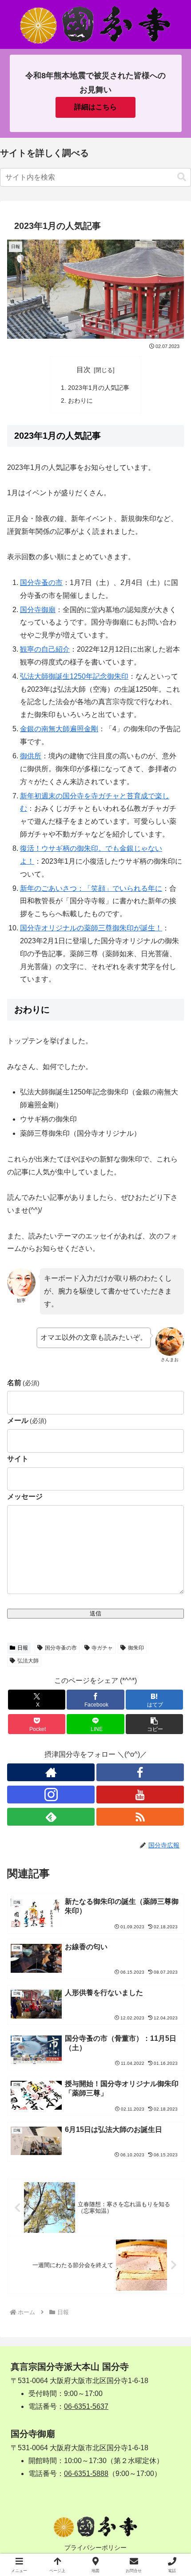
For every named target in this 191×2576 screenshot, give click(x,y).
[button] (182, 177)
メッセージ (25, 1496)
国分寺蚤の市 (41, 583)
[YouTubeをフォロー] (140, 1795)
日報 (23, 1648)
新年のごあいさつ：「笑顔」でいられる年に (91, 888)
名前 (23, 1383)
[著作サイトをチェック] (51, 1772)
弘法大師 (28, 1661)
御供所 (31, 756)
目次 (84, 370)
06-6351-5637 (86, 2406)
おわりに (80, 401)
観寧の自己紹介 (45, 649)
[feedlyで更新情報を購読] (51, 1817)
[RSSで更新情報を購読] (140, 1817)
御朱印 (136, 1648)
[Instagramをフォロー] (51, 1795)
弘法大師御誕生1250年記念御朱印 (74, 676)
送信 (95, 1613)
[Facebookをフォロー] (140, 1772)
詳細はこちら (95, 107)
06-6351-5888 (86, 2474)
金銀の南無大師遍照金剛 (59, 729)
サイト (18, 1459)
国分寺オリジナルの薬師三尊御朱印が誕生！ (91, 928)
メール (27, 1420)
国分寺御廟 (38, 610)
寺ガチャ (102, 1648)
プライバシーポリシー (95, 2548)
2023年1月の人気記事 (99, 388)
